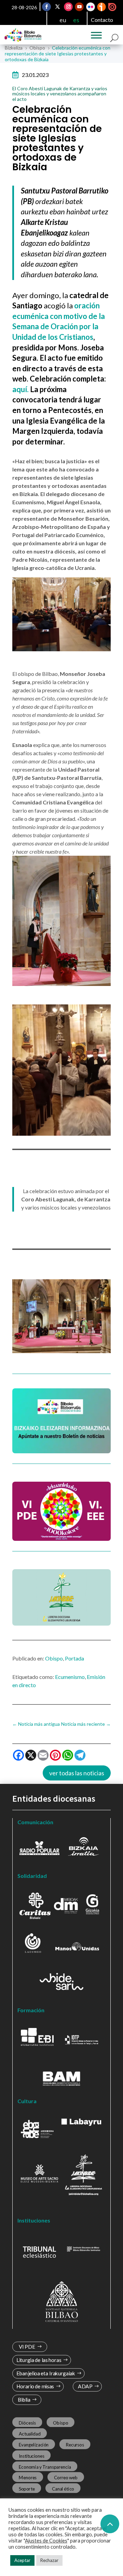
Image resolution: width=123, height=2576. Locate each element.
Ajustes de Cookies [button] (46, 2541)
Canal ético (63, 2488)
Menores (28, 2478)
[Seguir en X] (58, 7)
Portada (74, 1658)
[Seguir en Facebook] (47, 7)
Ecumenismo (70, 1677)
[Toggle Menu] (96, 35)
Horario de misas (35, 2386)
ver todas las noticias (77, 1773)
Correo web (66, 2478)
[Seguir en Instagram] (69, 7)
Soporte (27, 2488)
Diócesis (27, 2422)
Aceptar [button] (22, 2560)
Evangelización (34, 2445)
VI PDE (27, 2347)
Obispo (54, 1658)
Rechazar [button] (49, 2560)
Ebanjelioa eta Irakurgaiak (46, 2373)
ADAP (85, 2386)
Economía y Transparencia (45, 2467)
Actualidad (30, 2434)
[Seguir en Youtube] (80, 7)
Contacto (102, 20)
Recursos (75, 2445)
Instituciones (32, 2456)
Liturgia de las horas (39, 2360)
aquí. (21, 389)
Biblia (24, 2400)
